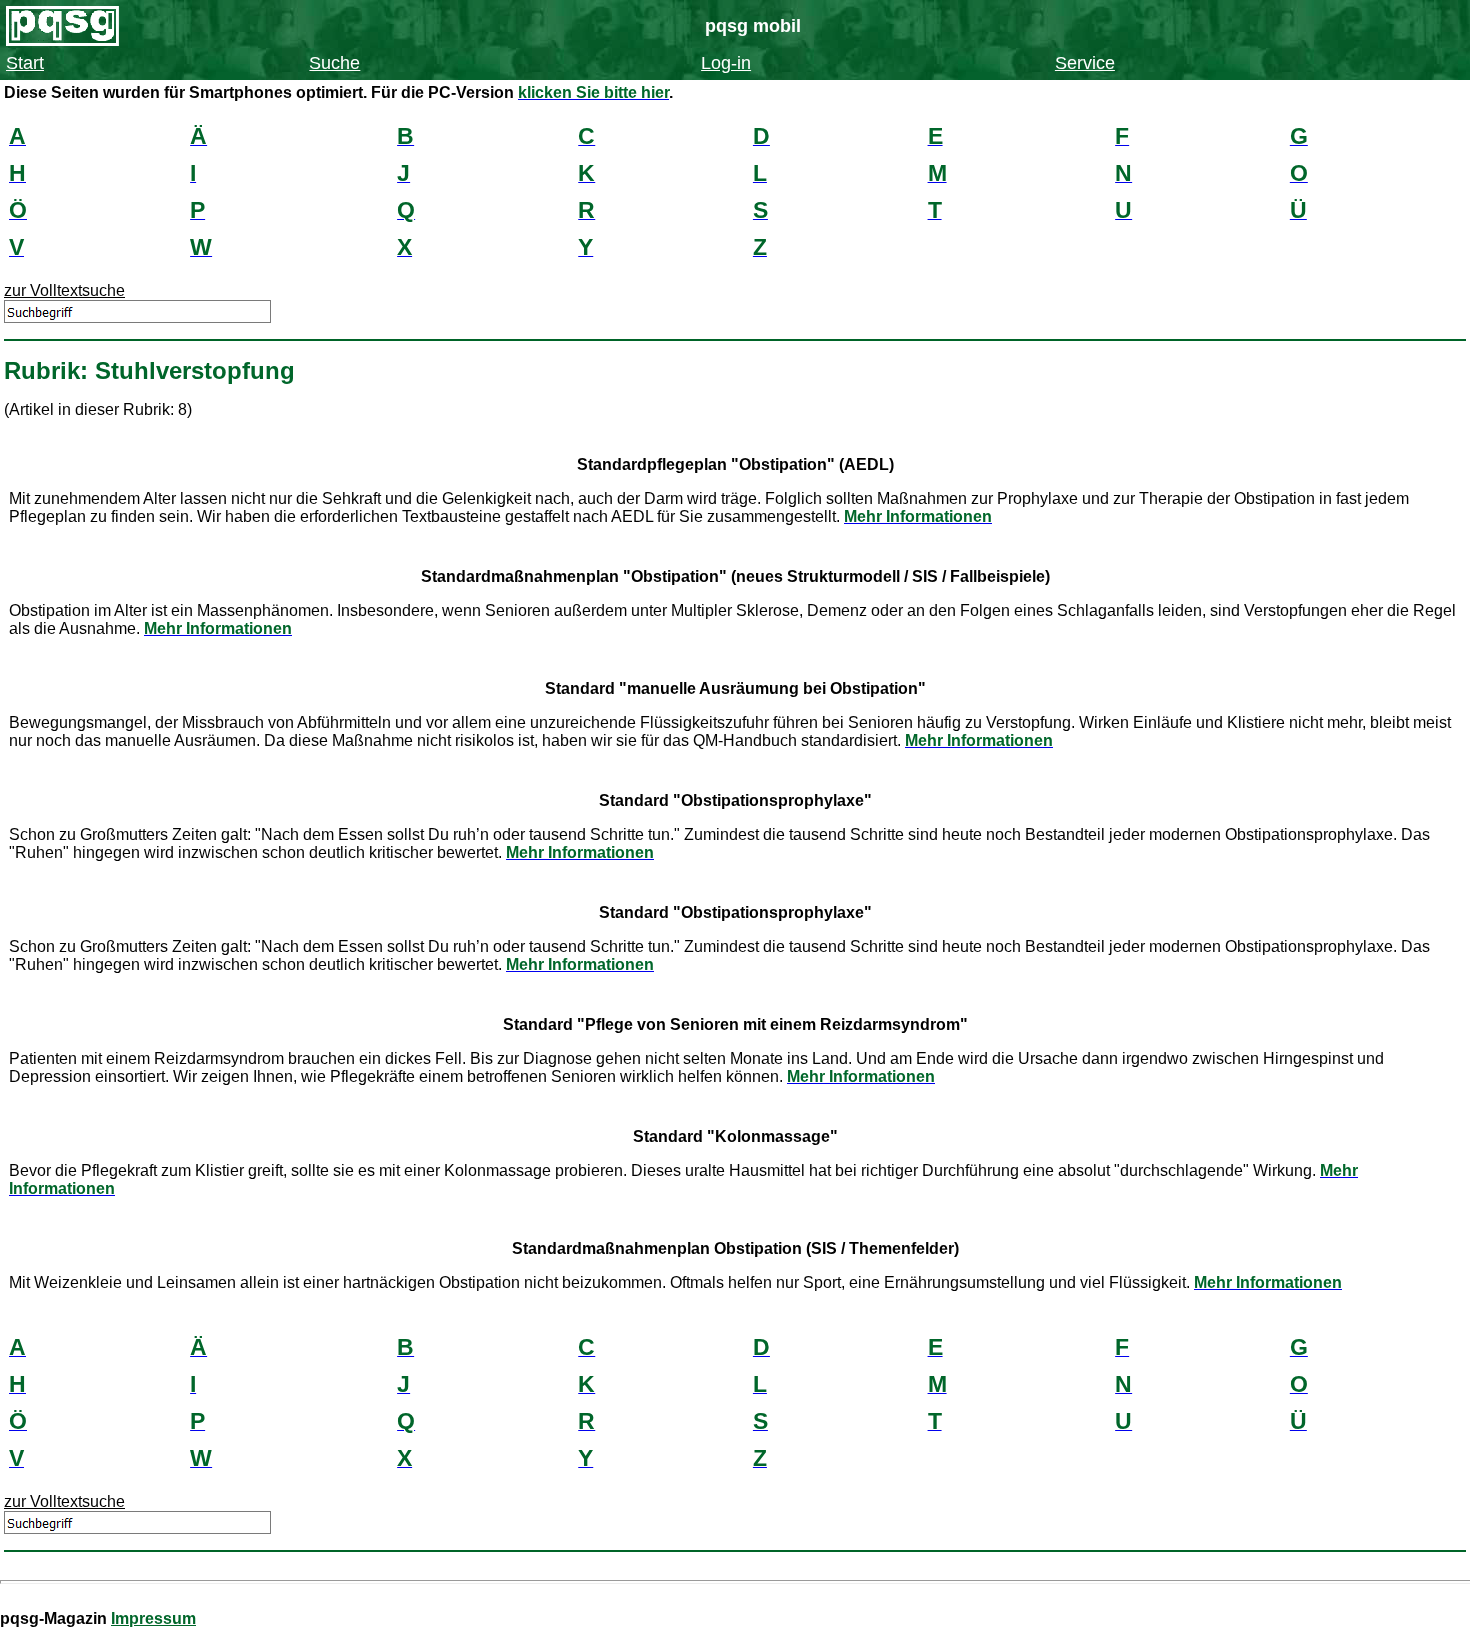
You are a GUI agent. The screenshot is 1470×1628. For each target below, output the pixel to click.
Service (1085, 63)
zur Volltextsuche (64, 290)
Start (25, 63)
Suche (334, 63)
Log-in (726, 63)
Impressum (153, 1618)
